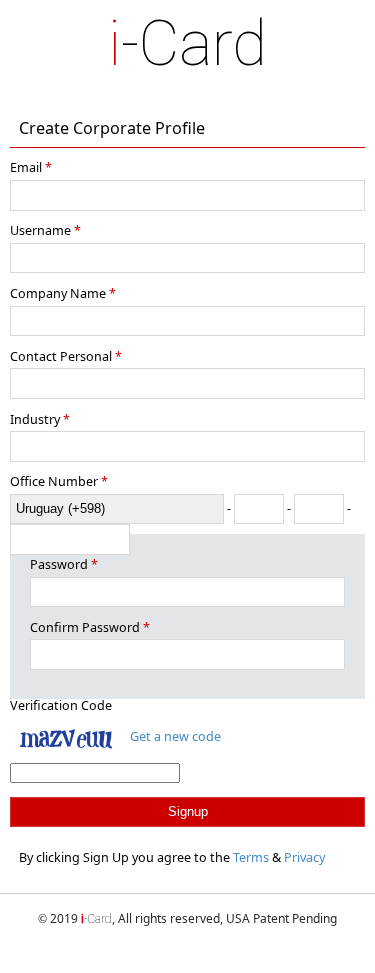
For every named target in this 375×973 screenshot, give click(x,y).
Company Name (58, 293)
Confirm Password (85, 627)
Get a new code (175, 736)
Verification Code (61, 705)
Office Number (54, 481)
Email (26, 167)
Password (59, 564)
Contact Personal (61, 356)
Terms (251, 857)
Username (40, 230)
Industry (35, 419)
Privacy (304, 857)
